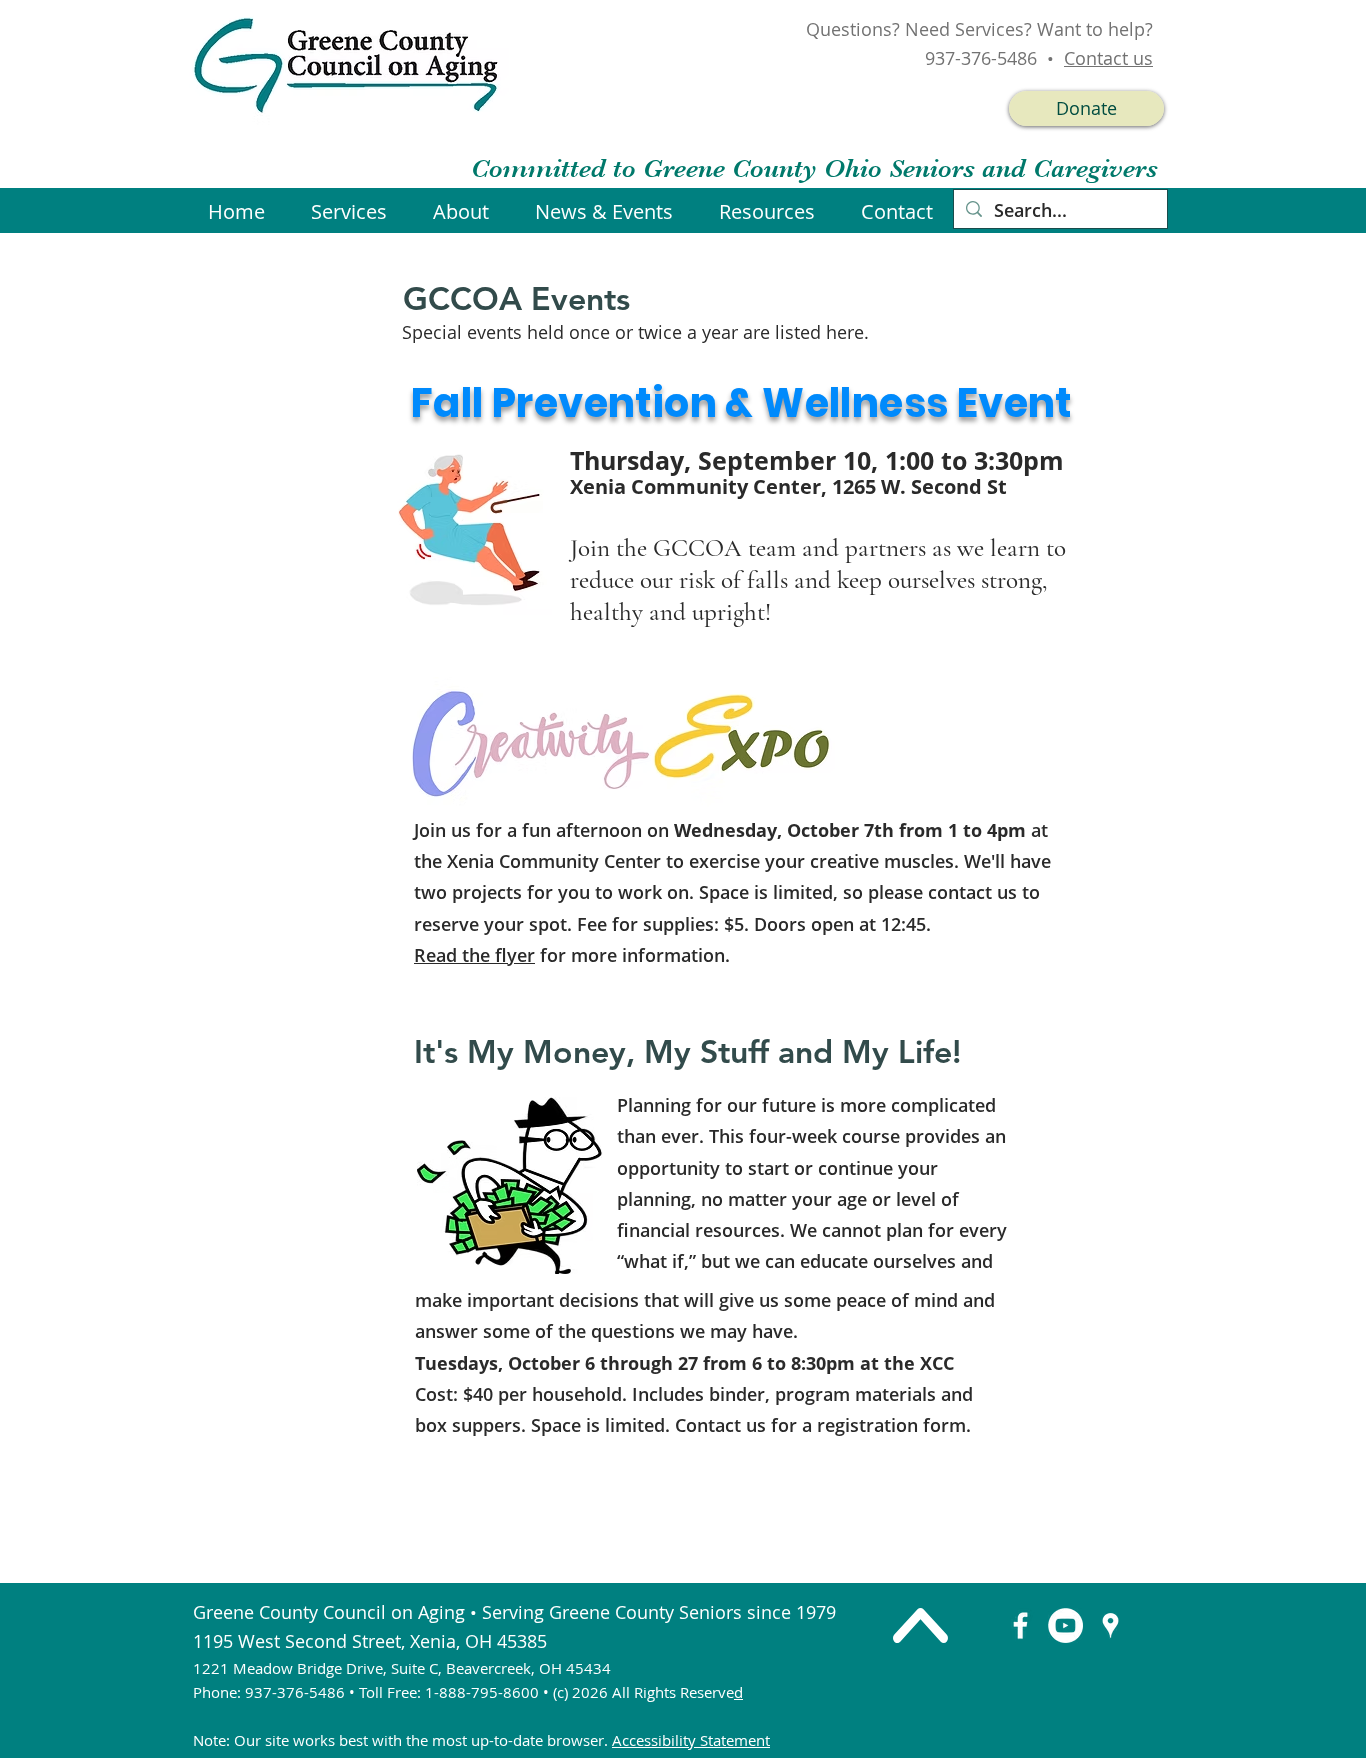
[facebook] (1020, 1625)
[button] (612, 211)
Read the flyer (474, 955)
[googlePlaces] (1110, 1625)
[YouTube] (1065, 1625)
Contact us (1108, 58)
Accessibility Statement (691, 1740)
